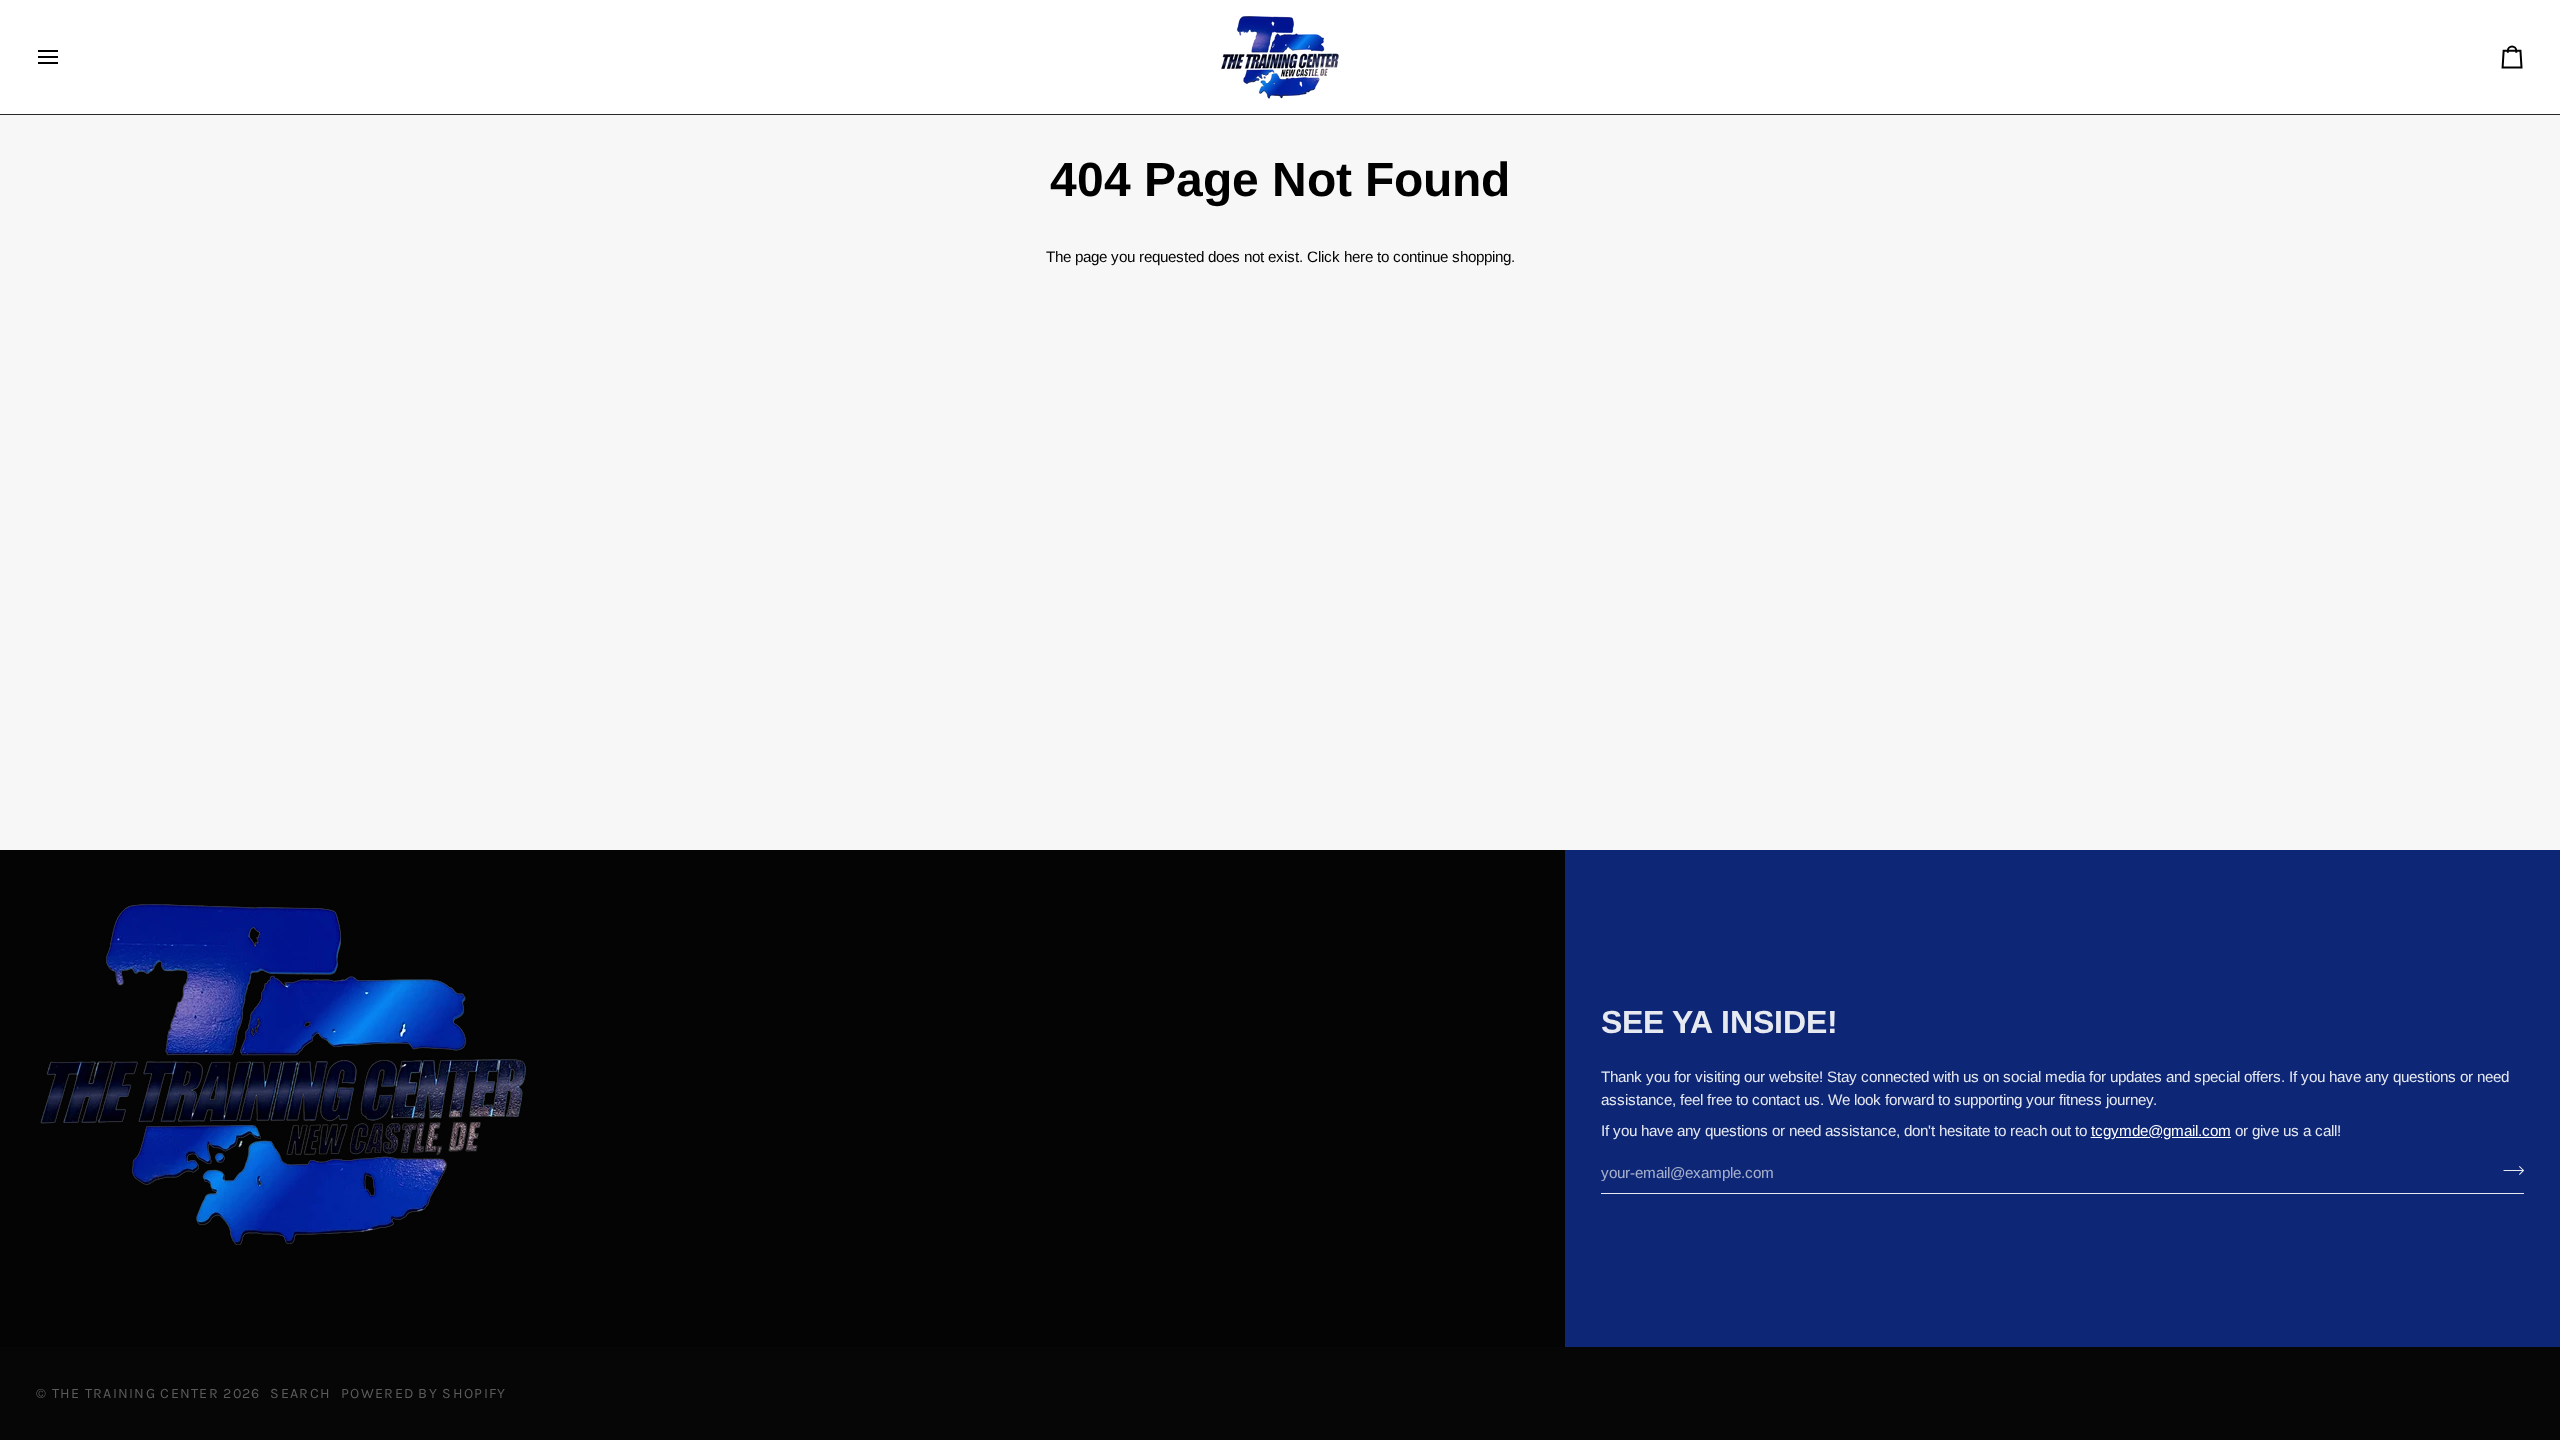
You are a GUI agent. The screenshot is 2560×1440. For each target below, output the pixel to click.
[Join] (2507, 1170)
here (1358, 256)
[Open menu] (66, 57)
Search (300, 1393)
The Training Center (135, 1393)
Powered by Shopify (423, 1393)
